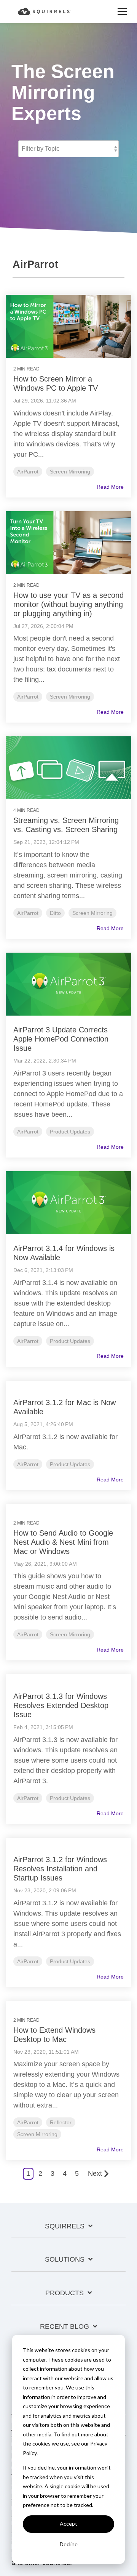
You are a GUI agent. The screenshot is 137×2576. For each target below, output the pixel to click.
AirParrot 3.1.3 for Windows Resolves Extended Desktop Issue (61, 1705)
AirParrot (28, 472)
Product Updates (70, 1132)
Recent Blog (65, 2326)
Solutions (65, 2259)
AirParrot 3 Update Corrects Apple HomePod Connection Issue (61, 1039)
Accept (68, 2524)
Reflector (61, 2122)
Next (95, 2173)
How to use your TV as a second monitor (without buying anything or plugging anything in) (68, 604)
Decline (69, 2544)
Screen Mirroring (70, 472)
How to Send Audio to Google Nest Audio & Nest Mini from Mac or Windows (63, 1542)
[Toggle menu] (122, 11)
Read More (110, 487)
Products (65, 2293)
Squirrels (65, 2226)
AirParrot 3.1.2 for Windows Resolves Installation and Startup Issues (60, 1869)
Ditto (55, 913)
